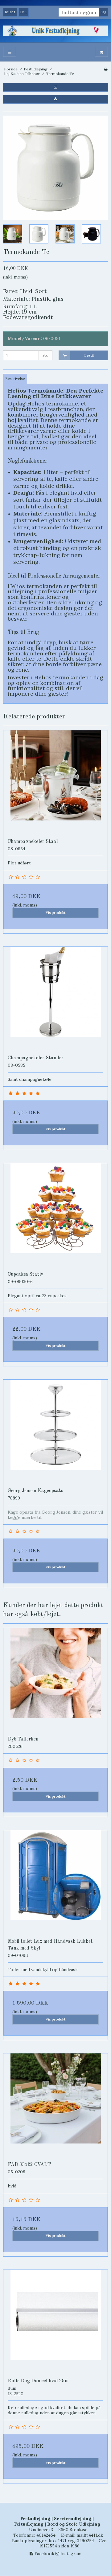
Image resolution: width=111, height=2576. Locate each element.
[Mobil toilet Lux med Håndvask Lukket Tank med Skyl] (55, 1882)
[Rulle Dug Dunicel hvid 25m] (55, 2322)
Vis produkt (55, 913)
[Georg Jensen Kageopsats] (55, 1432)
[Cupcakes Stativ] (55, 1215)
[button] (55, 87)
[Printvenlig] (106, 69)
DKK (24, 12)
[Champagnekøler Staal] (55, 782)
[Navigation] (10, 52)
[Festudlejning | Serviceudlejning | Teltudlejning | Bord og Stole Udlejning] (55, 31)
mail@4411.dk (90, 2535)
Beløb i (10, 12)
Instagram (70, 2554)
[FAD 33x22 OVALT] (55, 2105)
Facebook (44, 2554)
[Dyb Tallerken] (55, 1680)
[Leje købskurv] (101, 52)
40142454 (46, 2535)
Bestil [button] (89, 355)
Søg (103, 12)
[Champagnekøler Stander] (55, 999)
